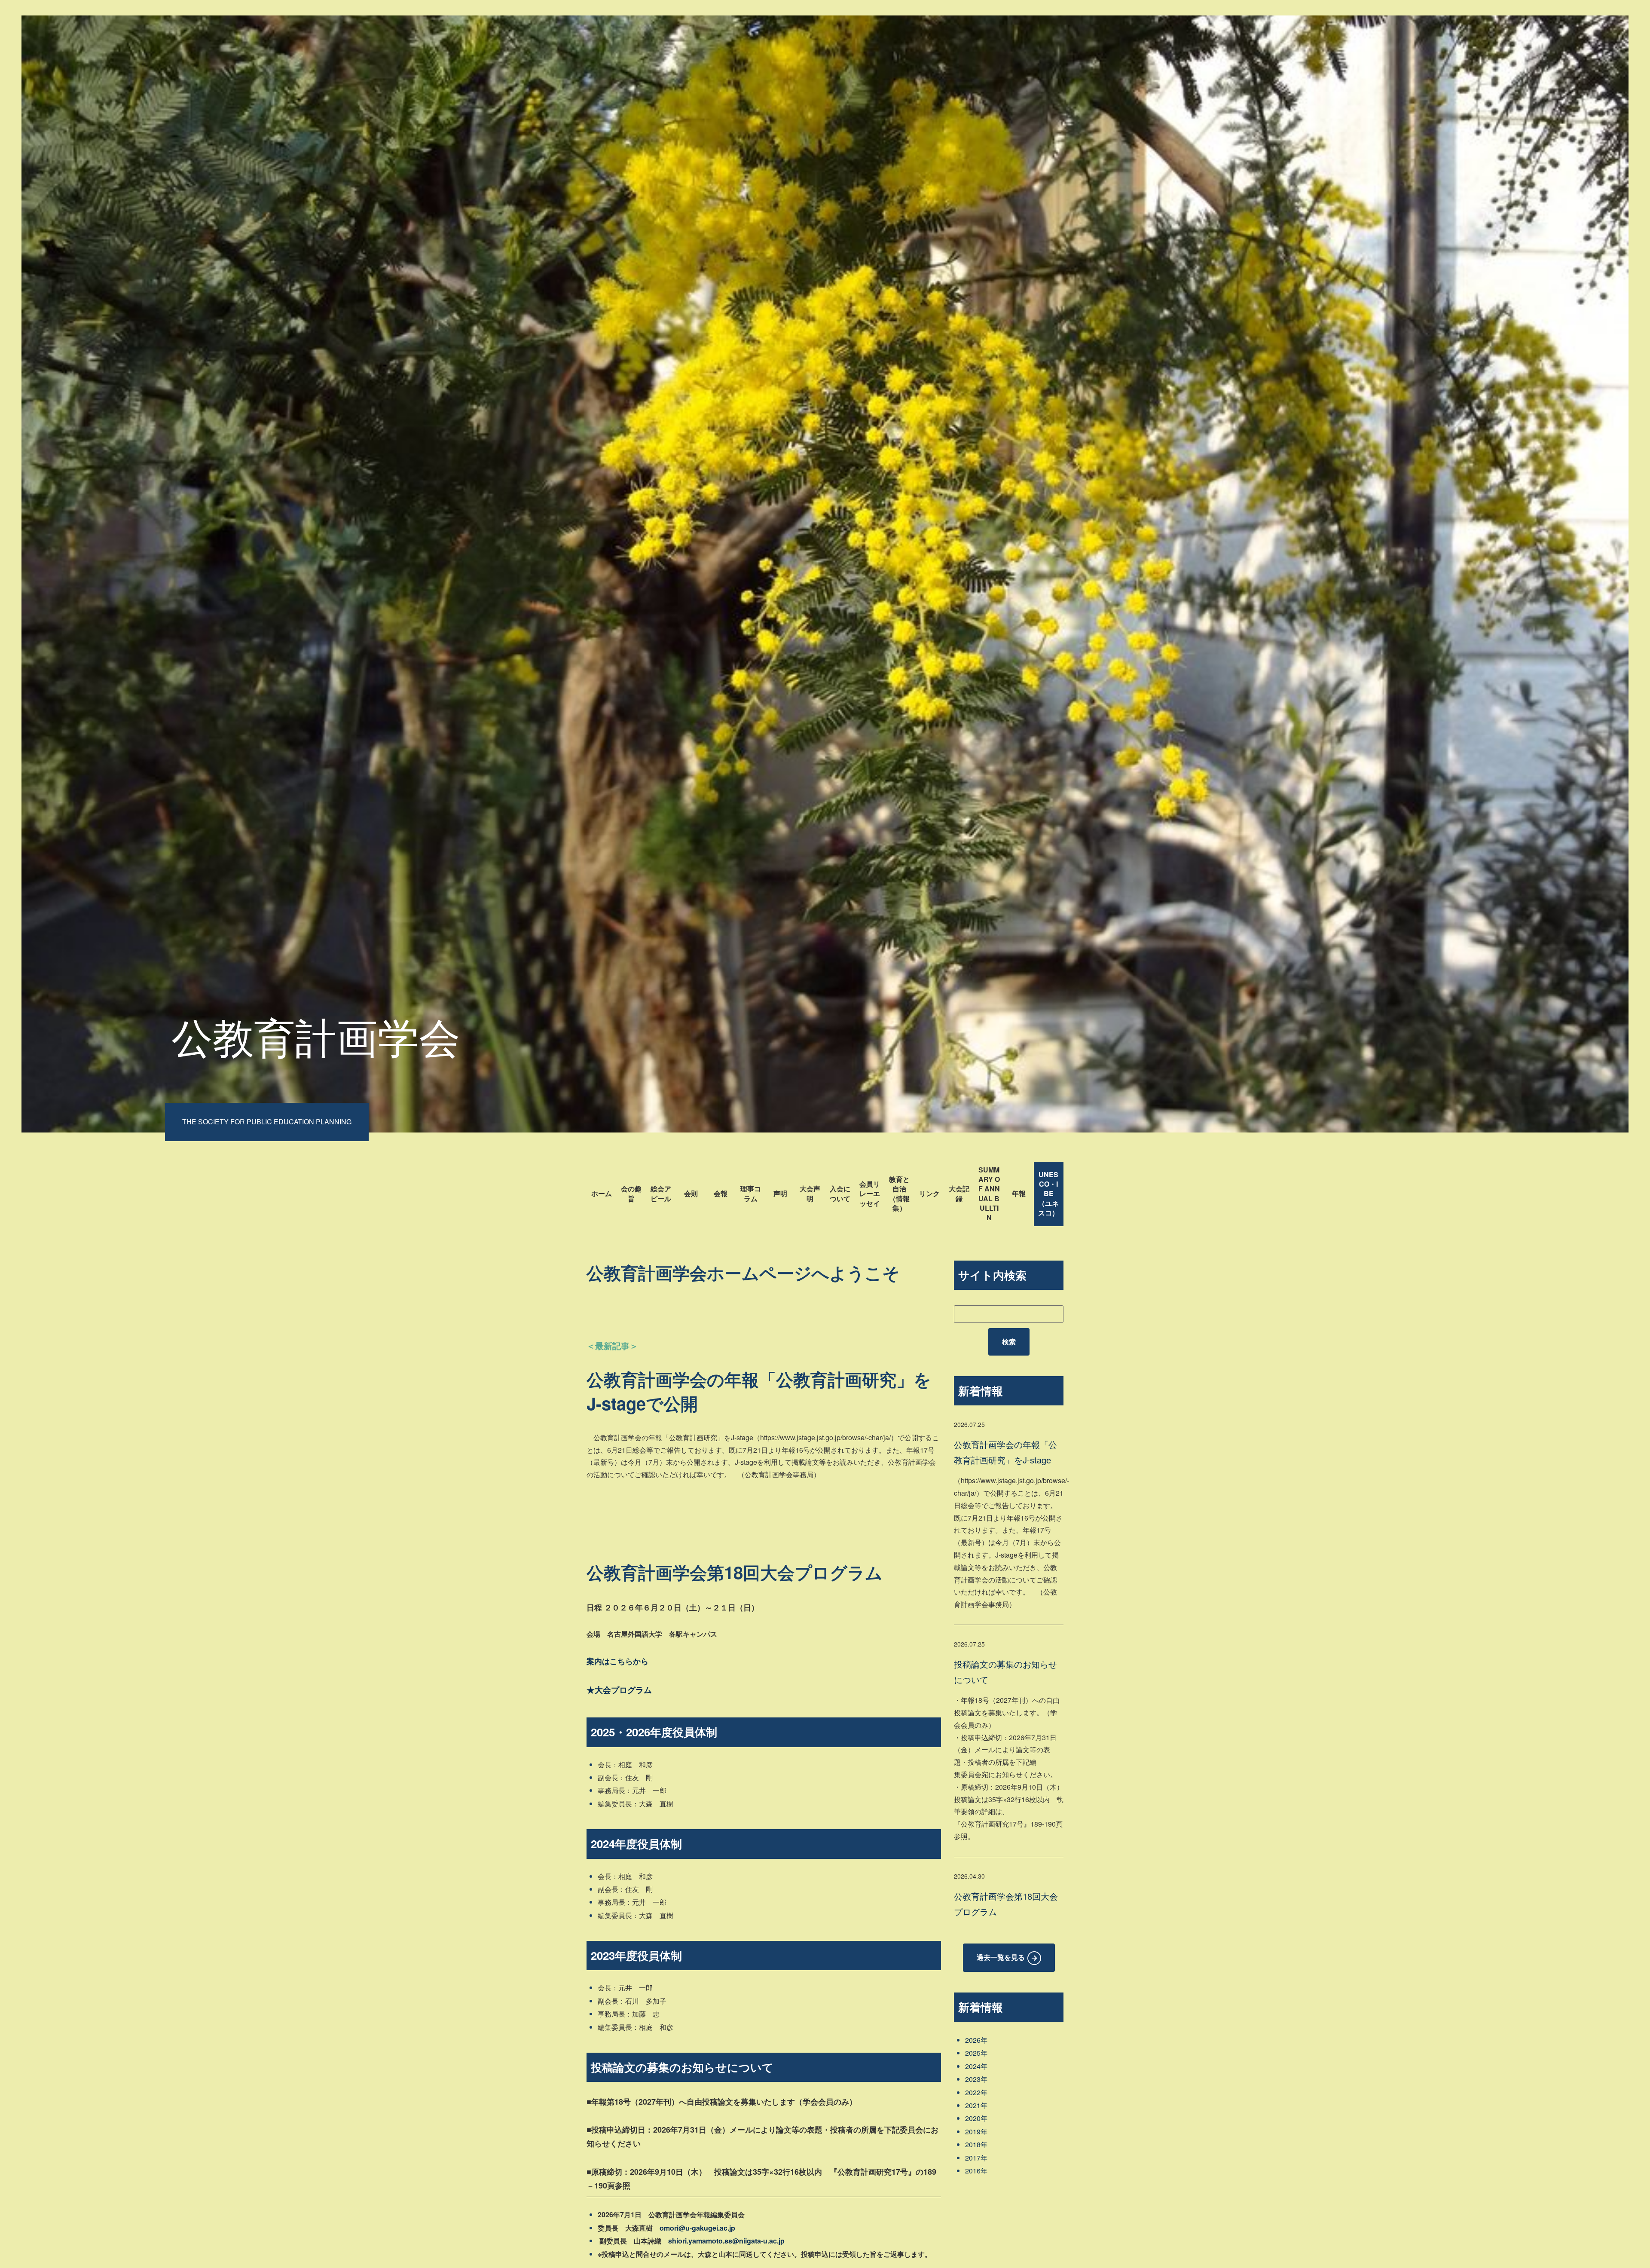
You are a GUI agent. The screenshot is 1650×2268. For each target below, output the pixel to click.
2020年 (976, 2118)
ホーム (602, 1193)
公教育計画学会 (316, 1035)
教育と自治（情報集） (899, 1194)
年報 (1019, 1193)
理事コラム (751, 1193)
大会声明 (810, 1193)
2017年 (976, 2158)
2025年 (976, 2053)
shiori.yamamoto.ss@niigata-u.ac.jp (726, 2241)
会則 (691, 1193)
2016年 (976, 2171)
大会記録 (959, 1193)
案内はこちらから (617, 1661)
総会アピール (661, 1193)
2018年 (976, 2144)
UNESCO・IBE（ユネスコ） (1048, 1194)
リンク (929, 1193)
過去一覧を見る (1001, 1957)
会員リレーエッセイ (870, 1194)
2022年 (976, 2092)
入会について (840, 1193)
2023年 (976, 2079)
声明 (780, 1193)
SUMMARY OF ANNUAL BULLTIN (989, 1194)
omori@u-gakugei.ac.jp (697, 2228)
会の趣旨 (631, 1193)
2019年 (976, 2132)
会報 (721, 1193)
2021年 (976, 2105)
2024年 (976, 2066)
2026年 (976, 2040)
